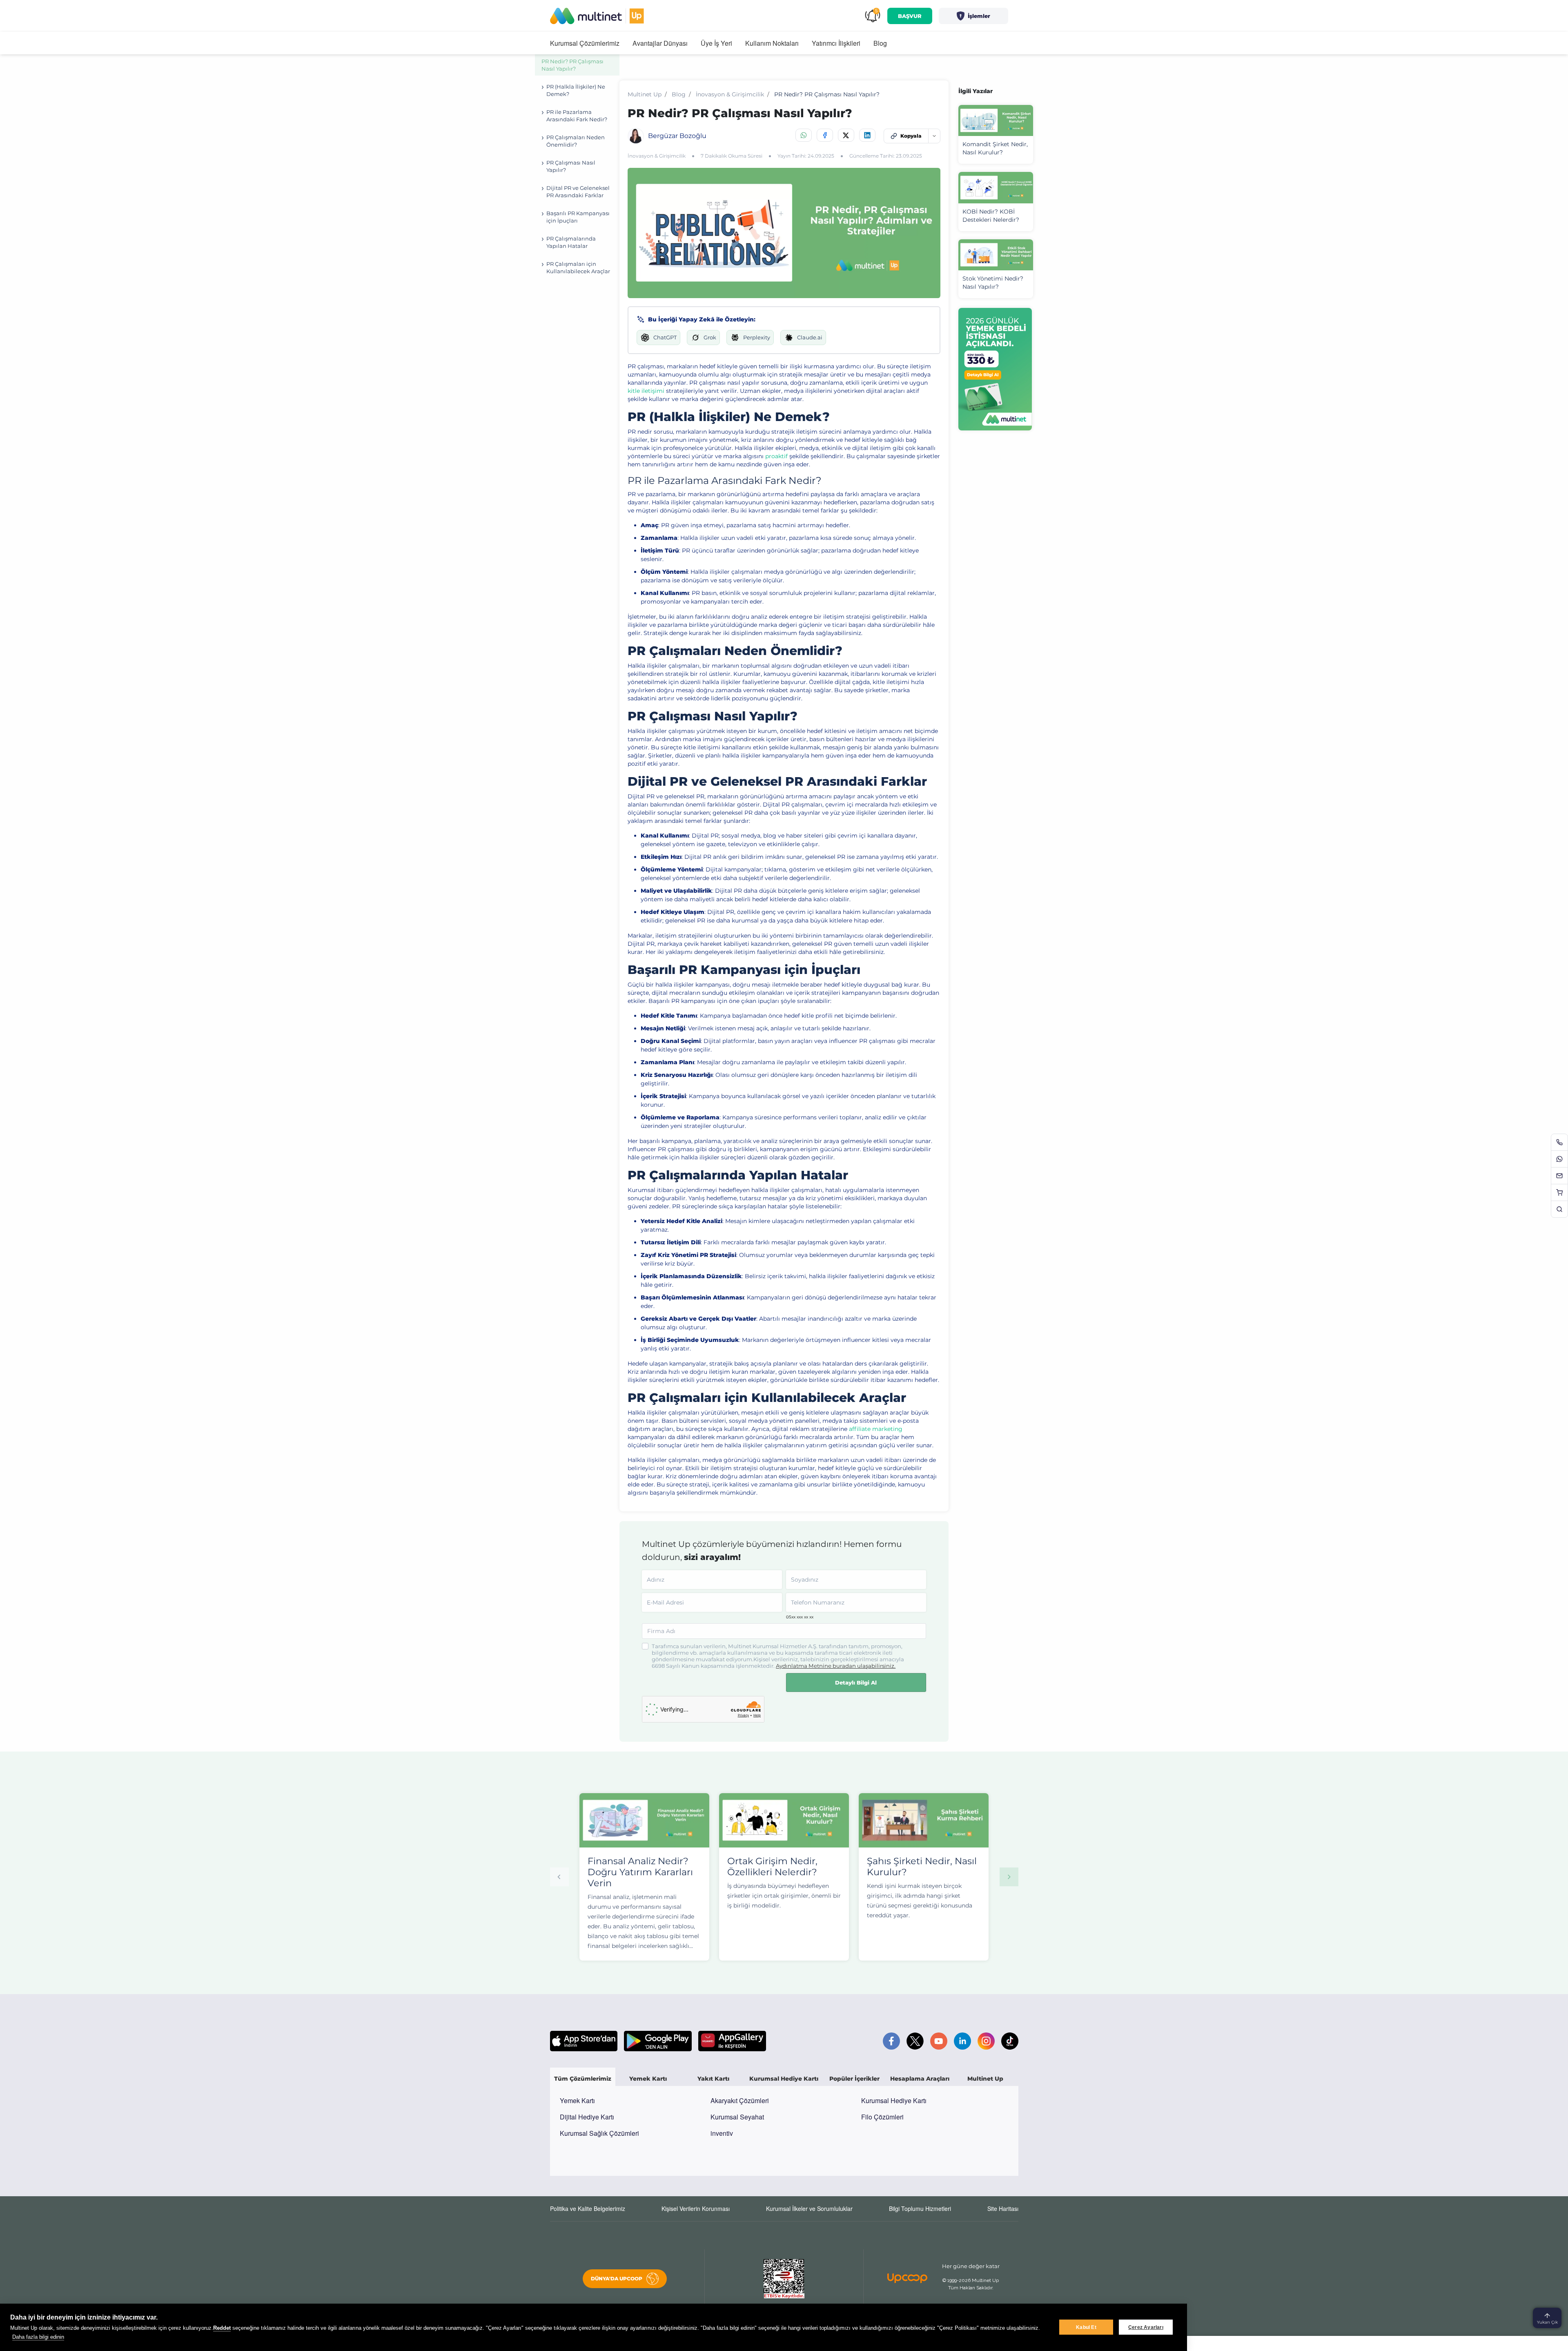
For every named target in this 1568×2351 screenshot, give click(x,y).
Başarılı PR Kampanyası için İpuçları (578, 217)
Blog (880, 43)
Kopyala (911, 136)
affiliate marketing (876, 1429)
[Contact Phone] (1559, 1142)
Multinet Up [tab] (985, 2079)
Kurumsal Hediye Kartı (894, 2100)
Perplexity (757, 337)
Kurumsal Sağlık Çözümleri (599, 2133)
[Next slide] (1009, 1877)
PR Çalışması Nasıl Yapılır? (571, 166)
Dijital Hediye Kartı (587, 2117)
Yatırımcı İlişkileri (836, 43)
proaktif (776, 456)
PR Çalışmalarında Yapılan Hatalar (571, 242)
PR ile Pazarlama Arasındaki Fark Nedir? (577, 116)
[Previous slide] (559, 1877)
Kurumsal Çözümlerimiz (585, 43)
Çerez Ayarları (1146, 2327)
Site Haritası (1003, 2208)
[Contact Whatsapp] (1559, 1159)
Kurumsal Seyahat (737, 2117)
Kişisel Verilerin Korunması (696, 2208)
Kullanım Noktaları (772, 43)
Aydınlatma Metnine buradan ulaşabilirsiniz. (836, 1666)
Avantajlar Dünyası (660, 43)
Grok (710, 337)
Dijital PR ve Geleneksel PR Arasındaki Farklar (578, 192)
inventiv (722, 2133)
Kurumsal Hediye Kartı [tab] (784, 2079)
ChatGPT (665, 337)
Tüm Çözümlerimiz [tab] (583, 2079)
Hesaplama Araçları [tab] (920, 2079)
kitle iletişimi (646, 391)
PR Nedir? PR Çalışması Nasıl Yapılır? (572, 65)
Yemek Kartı (577, 2100)
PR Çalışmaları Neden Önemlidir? (576, 141)
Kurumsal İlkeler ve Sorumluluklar (809, 2208)
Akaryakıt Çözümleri (740, 2100)
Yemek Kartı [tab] (648, 2079)
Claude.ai (810, 337)
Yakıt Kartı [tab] (713, 2079)
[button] (973, 16)
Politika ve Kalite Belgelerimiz (588, 2208)
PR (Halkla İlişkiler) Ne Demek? (576, 90)
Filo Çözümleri (882, 2117)
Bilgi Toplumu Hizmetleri (920, 2208)
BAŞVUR (910, 16)
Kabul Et (1086, 2327)
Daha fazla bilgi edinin (38, 2337)
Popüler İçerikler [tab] (854, 2079)
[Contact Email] (1559, 1176)
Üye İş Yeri (716, 43)
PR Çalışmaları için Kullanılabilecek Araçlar (578, 267)
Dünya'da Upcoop (617, 2279)
